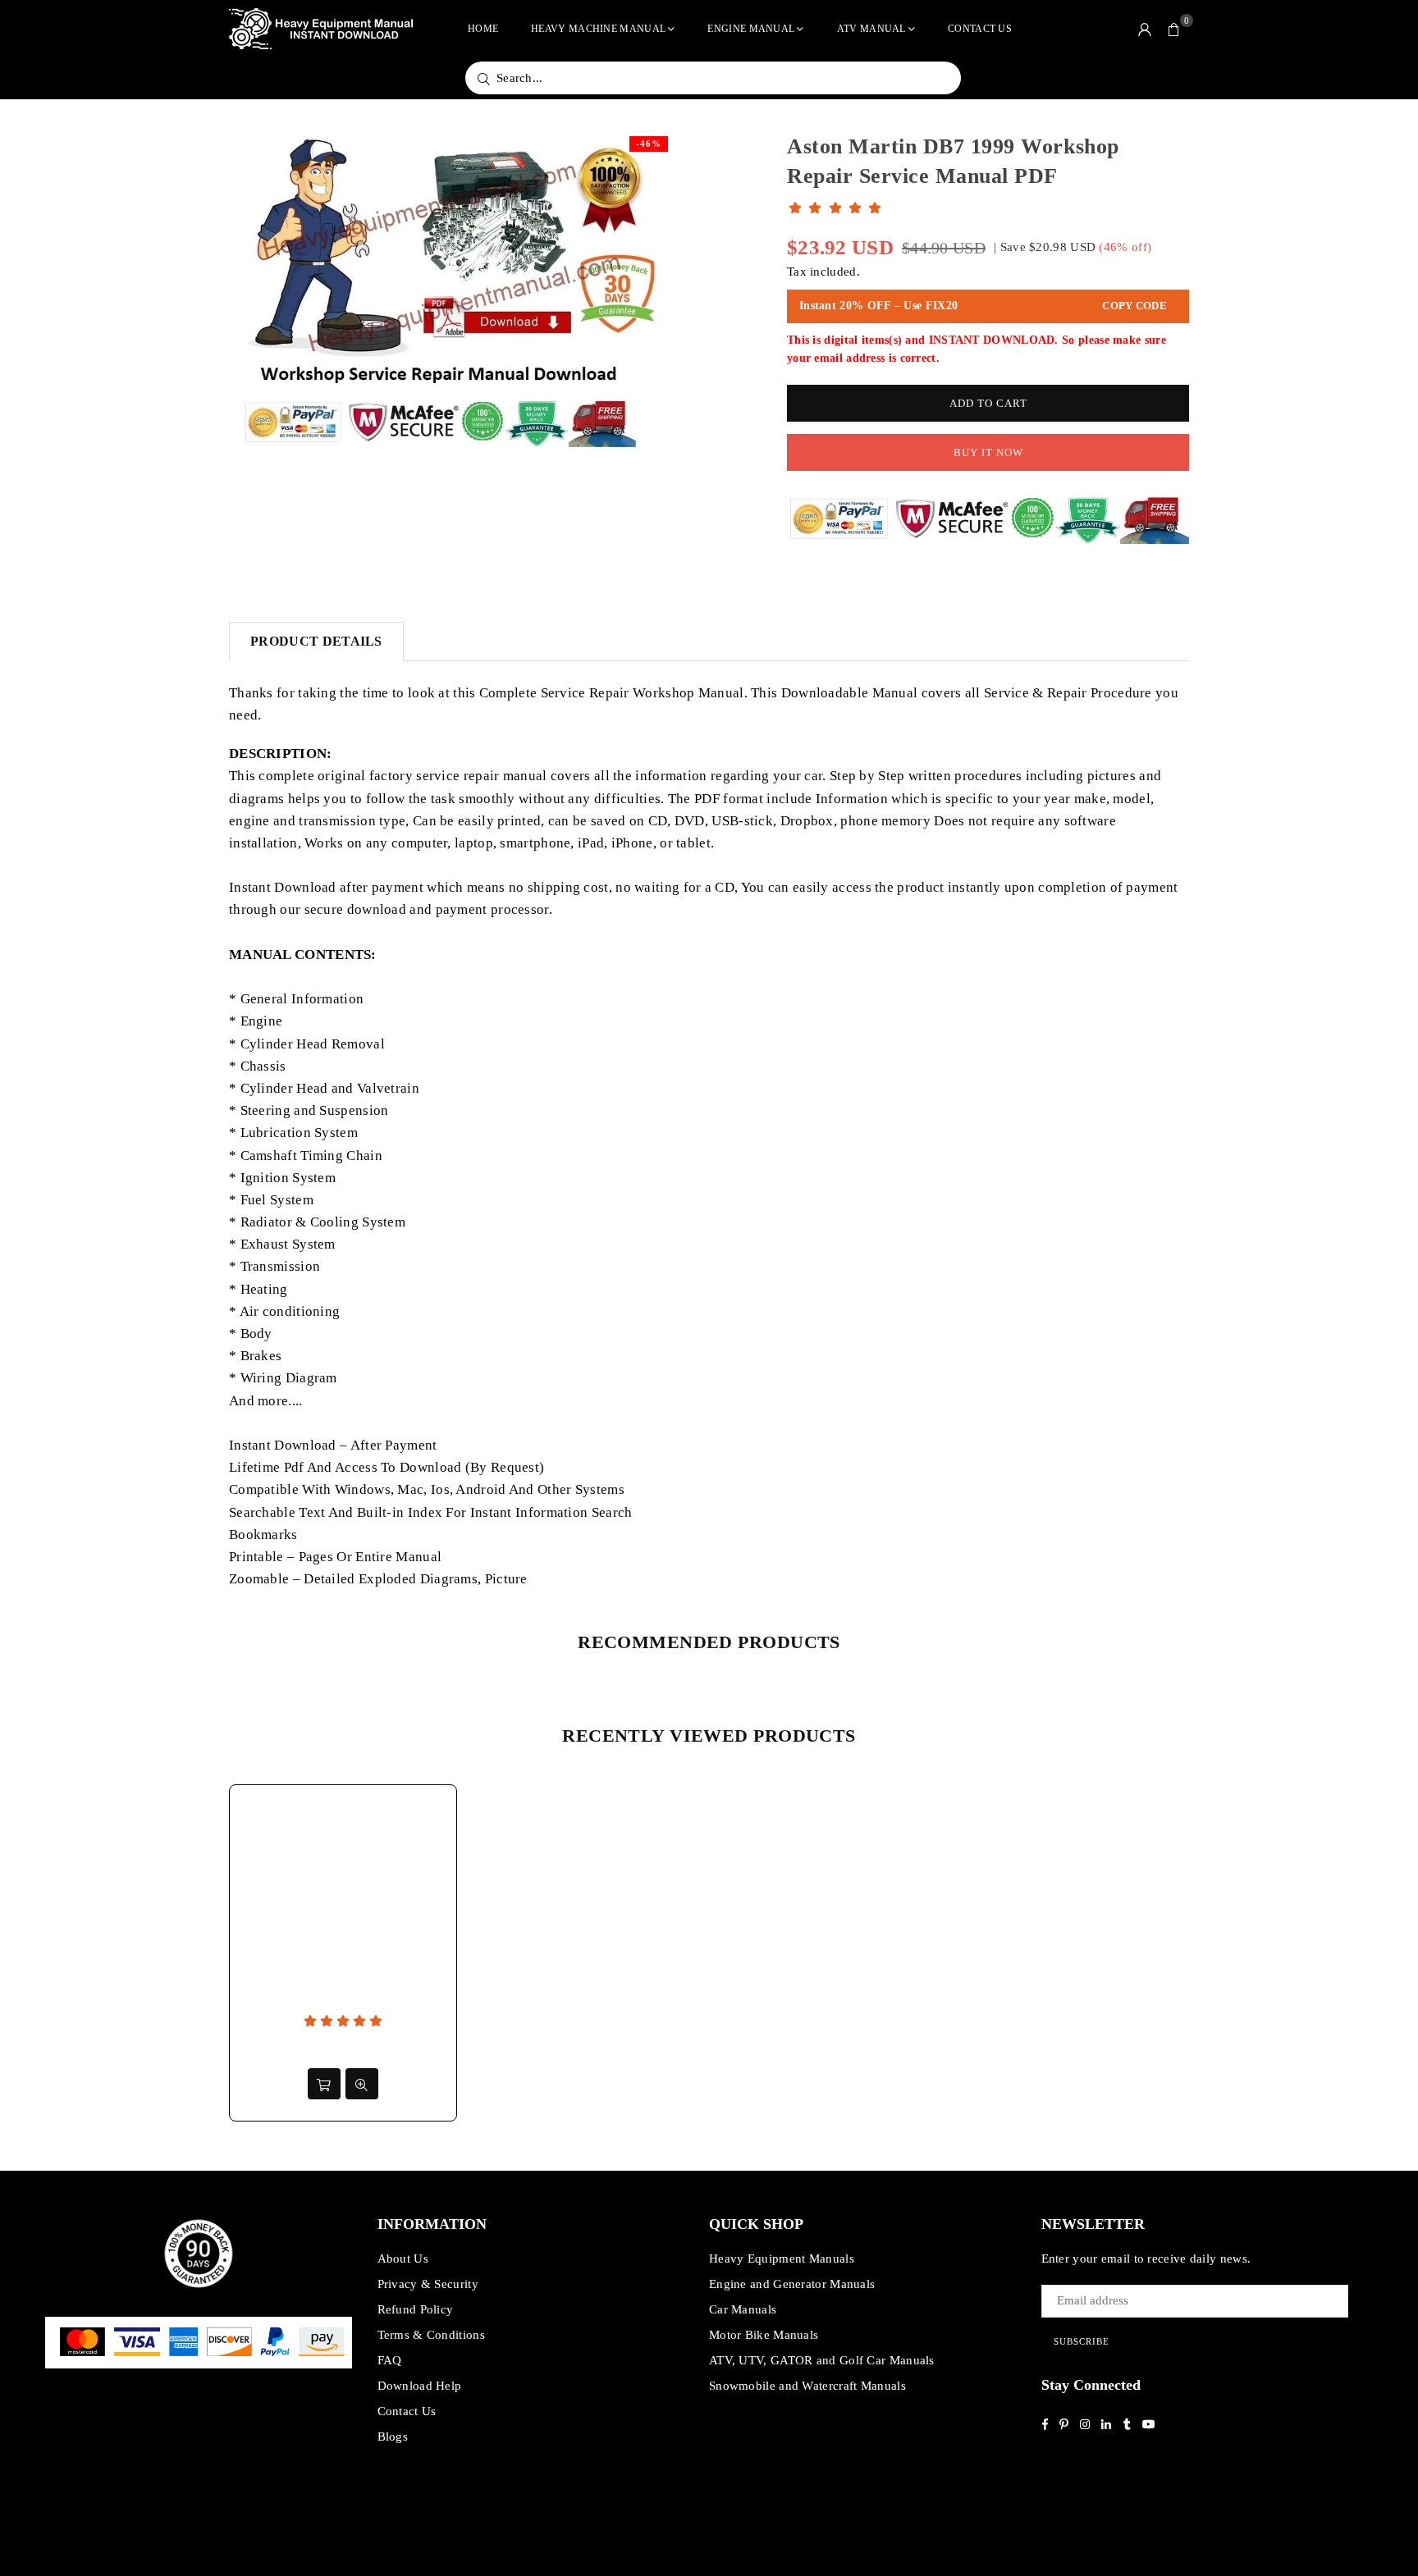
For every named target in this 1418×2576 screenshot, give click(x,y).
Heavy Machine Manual (598, 29)
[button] (1174, 29)
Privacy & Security (428, 2284)
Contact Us (980, 29)
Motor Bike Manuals (764, 2335)
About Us (403, 2259)
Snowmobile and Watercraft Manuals (807, 2386)
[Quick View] (362, 2084)
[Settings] (1145, 29)
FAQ (390, 2360)
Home (483, 29)
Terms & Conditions (431, 2335)
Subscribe (1082, 2341)
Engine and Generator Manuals (792, 2284)
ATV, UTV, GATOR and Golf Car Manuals (822, 2360)
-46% (649, 144)
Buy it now (988, 452)
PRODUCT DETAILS (316, 641)
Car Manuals (743, 2309)
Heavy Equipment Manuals (782, 2259)
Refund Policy (416, 2309)
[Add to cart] (324, 2084)
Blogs (393, 2437)
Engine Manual (751, 29)
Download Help (420, 2386)
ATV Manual (871, 29)
